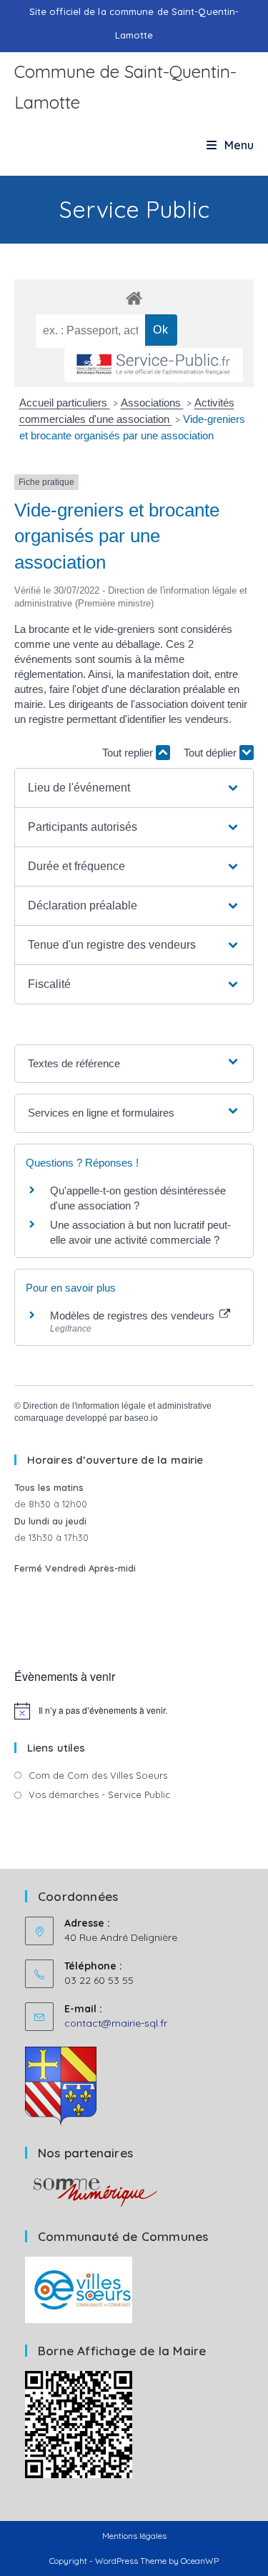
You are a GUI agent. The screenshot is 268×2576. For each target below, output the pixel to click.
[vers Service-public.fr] (154, 365)
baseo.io (141, 1418)
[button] (134, 788)
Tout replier (129, 753)
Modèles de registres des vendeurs (134, 1316)
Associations (152, 403)
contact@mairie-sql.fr (116, 2023)
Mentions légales (134, 2536)
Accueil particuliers (65, 403)
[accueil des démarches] (134, 298)
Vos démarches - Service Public (99, 1794)
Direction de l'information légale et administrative (117, 1406)
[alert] (134, 1711)
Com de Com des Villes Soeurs (98, 1775)
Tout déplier (212, 753)
